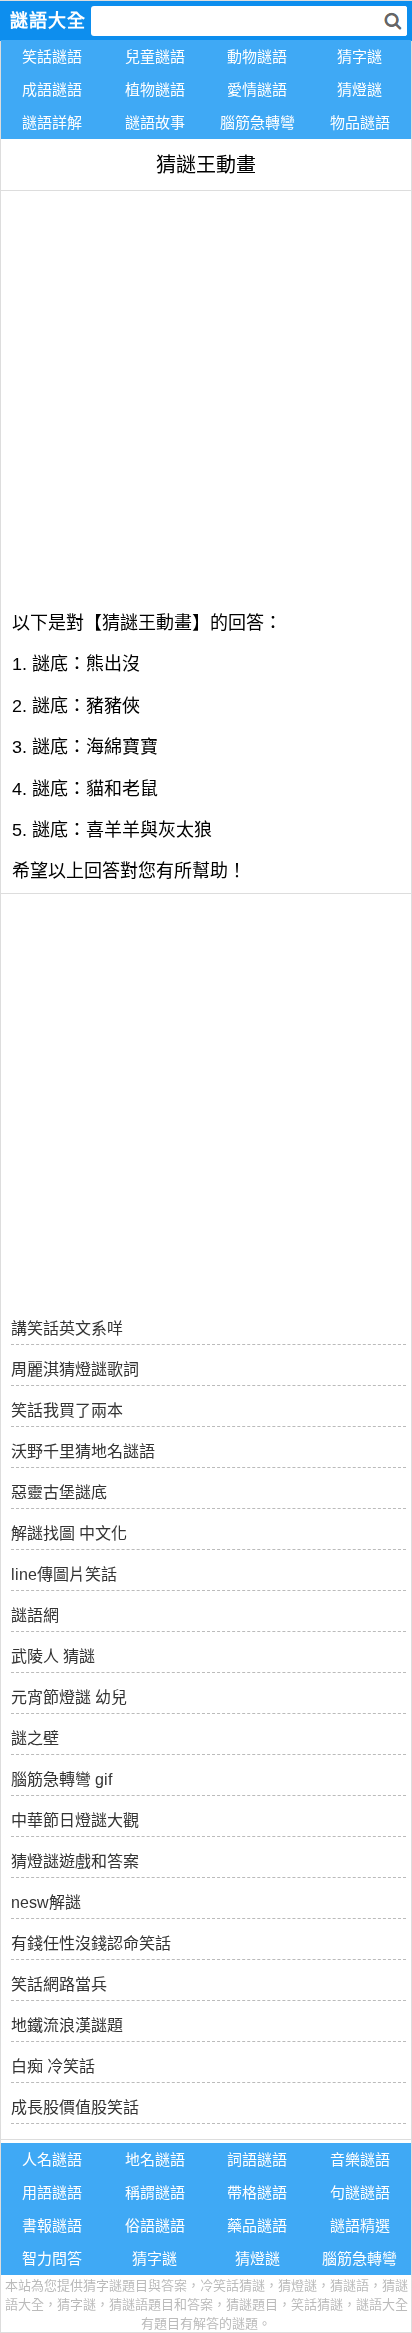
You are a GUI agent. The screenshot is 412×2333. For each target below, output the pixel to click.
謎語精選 (360, 2225)
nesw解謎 (46, 1902)
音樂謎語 (360, 2159)
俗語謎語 (155, 2225)
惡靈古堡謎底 (59, 1492)
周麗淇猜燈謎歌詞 (75, 1369)
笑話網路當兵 (59, 1984)
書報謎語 (52, 2225)
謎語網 (35, 1615)
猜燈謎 (359, 89)
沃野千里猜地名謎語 (83, 1451)
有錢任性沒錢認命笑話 (91, 1943)
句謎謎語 (360, 2192)
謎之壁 (35, 1738)
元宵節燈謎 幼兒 (69, 1697)
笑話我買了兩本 (67, 1410)
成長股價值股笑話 (75, 2107)
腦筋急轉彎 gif (61, 1779)
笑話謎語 (52, 56)
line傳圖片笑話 (64, 1574)
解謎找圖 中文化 (69, 1533)
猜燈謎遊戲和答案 (75, 1861)
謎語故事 (155, 122)
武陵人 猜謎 (53, 1656)
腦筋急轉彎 (257, 122)
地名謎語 (155, 2159)
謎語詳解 (52, 122)
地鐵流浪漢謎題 (67, 2025)
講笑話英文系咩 (67, 1328)
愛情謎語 (257, 89)
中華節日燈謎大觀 (75, 1820)
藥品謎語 (257, 2225)
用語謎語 (52, 2192)
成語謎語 (52, 89)
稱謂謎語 (155, 2192)
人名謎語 (52, 2159)
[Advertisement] (206, 397)
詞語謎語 (257, 2159)
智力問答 (52, 2258)
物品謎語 (360, 122)
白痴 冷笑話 (53, 2066)
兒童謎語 (155, 56)
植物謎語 (155, 89)
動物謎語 (257, 56)
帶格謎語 (257, 2192)
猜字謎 (359, 56)
